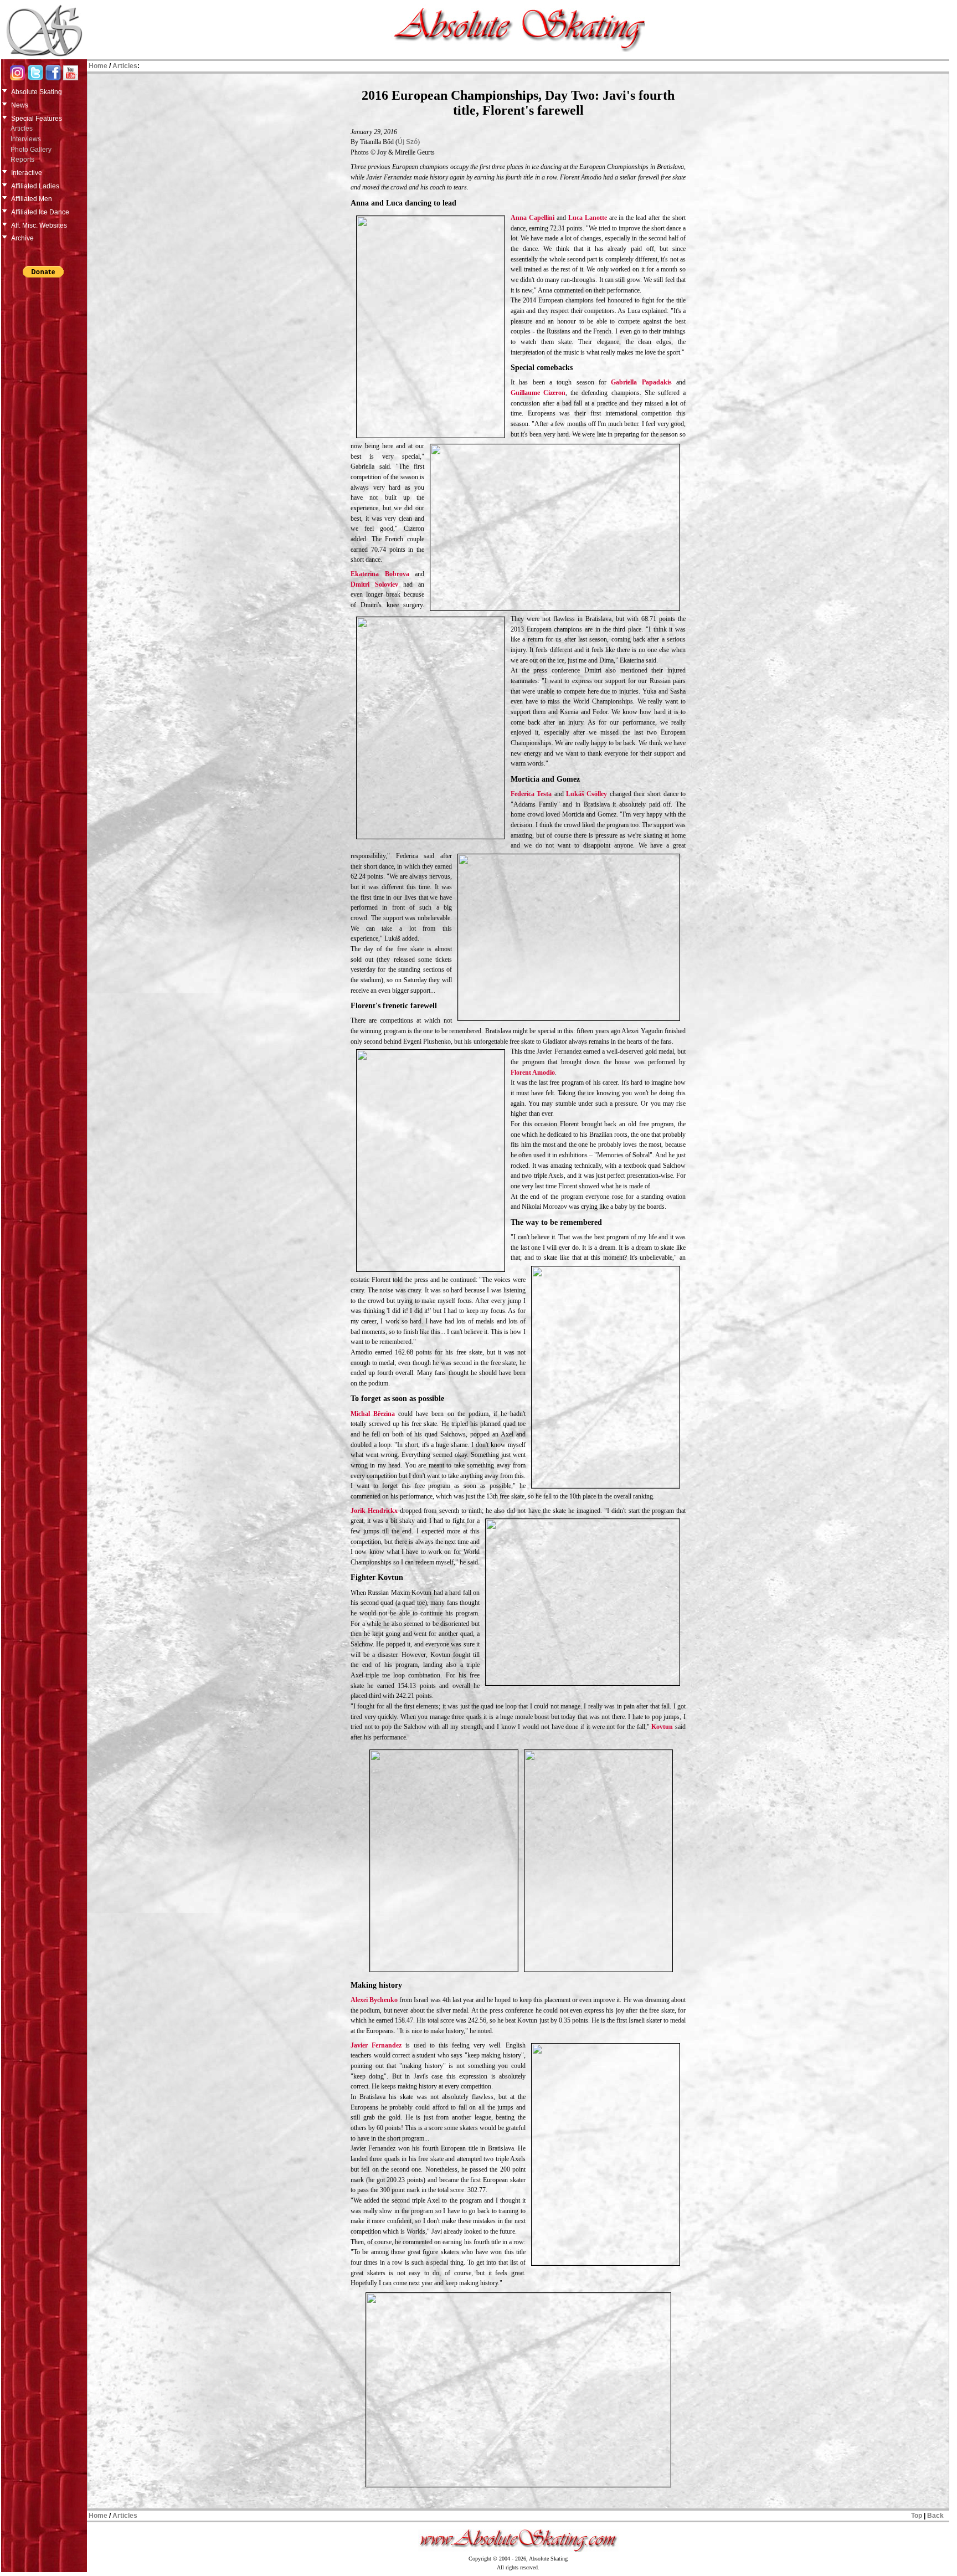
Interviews (26, 139)
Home (98, 66)
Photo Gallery (31, 150)
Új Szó (408, 142)
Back (935, 2516)
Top (917, 2516)
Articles (22, 129)
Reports (22, 160)
